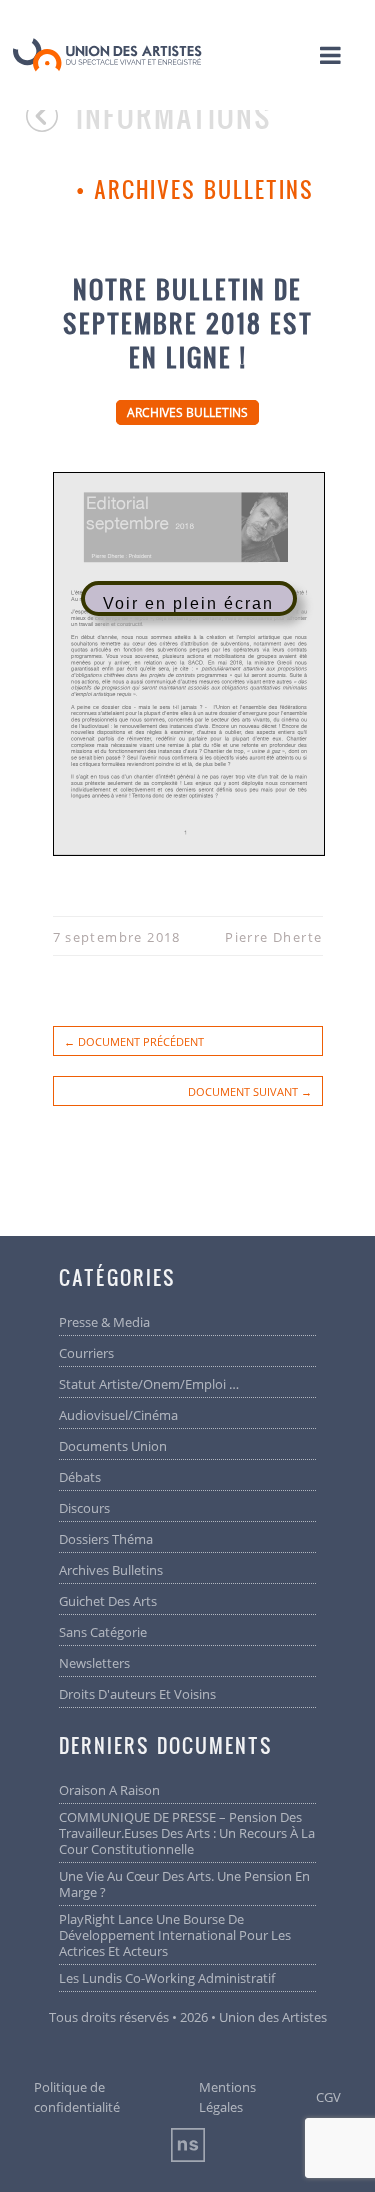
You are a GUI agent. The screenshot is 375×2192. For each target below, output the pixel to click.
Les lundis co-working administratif (167, 1978)
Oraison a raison (109, 1790)
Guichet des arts (108, 1601)
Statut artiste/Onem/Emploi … (149, 1384)
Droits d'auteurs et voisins (137, 1694)
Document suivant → (250, 1091)
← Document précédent (134, 1041)
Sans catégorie (103, 1632)
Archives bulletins (204, 189)
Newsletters (94, 1663)
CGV (328, 2097)
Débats (80, 1477)
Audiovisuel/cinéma (118, 1415)
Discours (84, 1508)
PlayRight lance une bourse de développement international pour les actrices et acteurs (175, 1935)
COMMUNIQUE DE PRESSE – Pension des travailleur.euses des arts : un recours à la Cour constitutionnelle (187, 1833)
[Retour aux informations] (51, 125)
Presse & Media (104, 1322)
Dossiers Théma (106, 1539)
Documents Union (113, 1446)
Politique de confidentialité (77, 2097)
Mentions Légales (227, 2097)
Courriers (86, 1353)
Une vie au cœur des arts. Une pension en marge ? (184, 1884)
